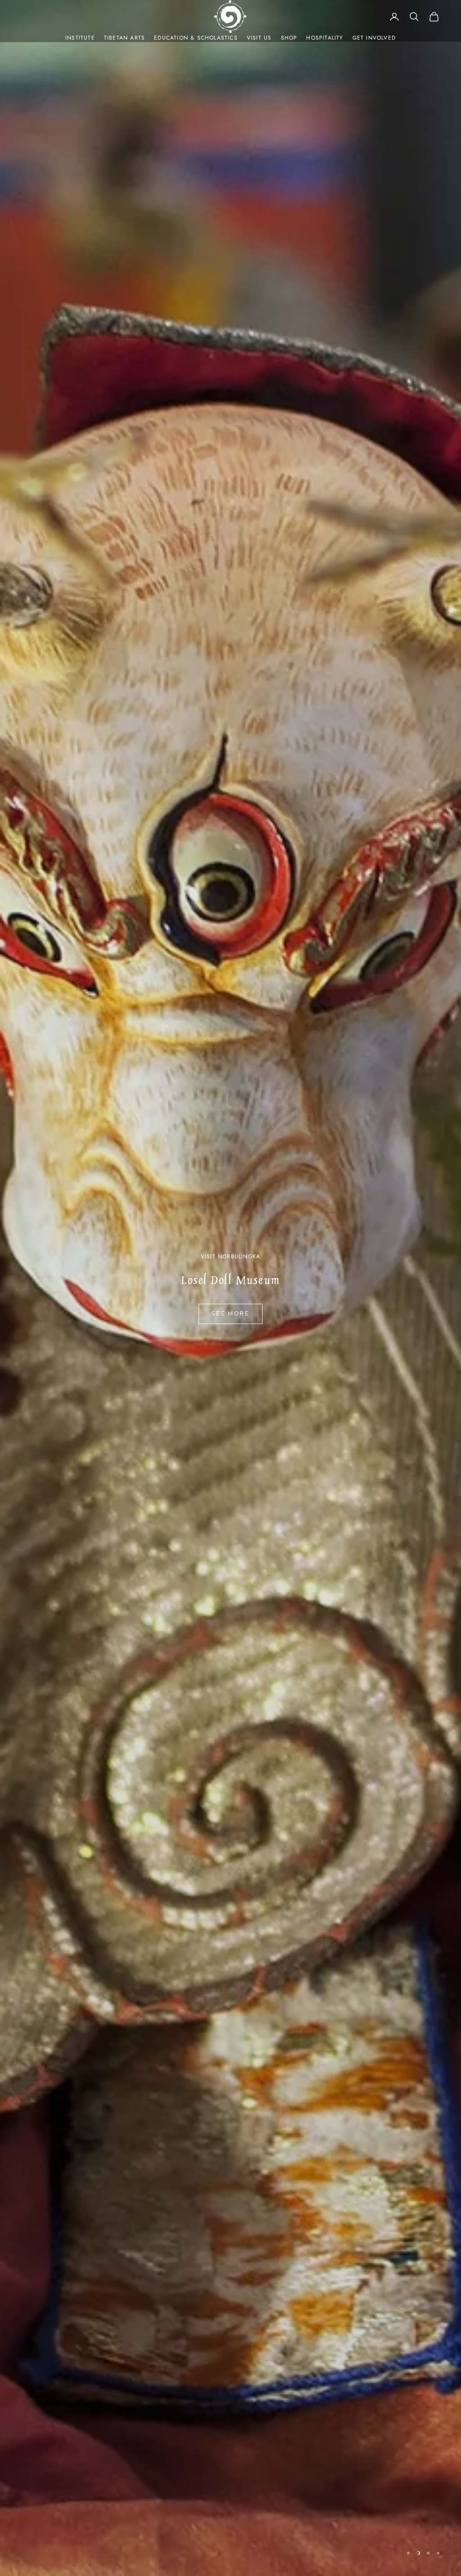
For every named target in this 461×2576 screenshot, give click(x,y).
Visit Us (259, 38)
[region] (230, 1288)
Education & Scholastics (196, 38)
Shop (289, 38)
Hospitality (325, 38)
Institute (80, 38)
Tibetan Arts (124, 38)
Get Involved (374, 38)
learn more (230, 1314)
